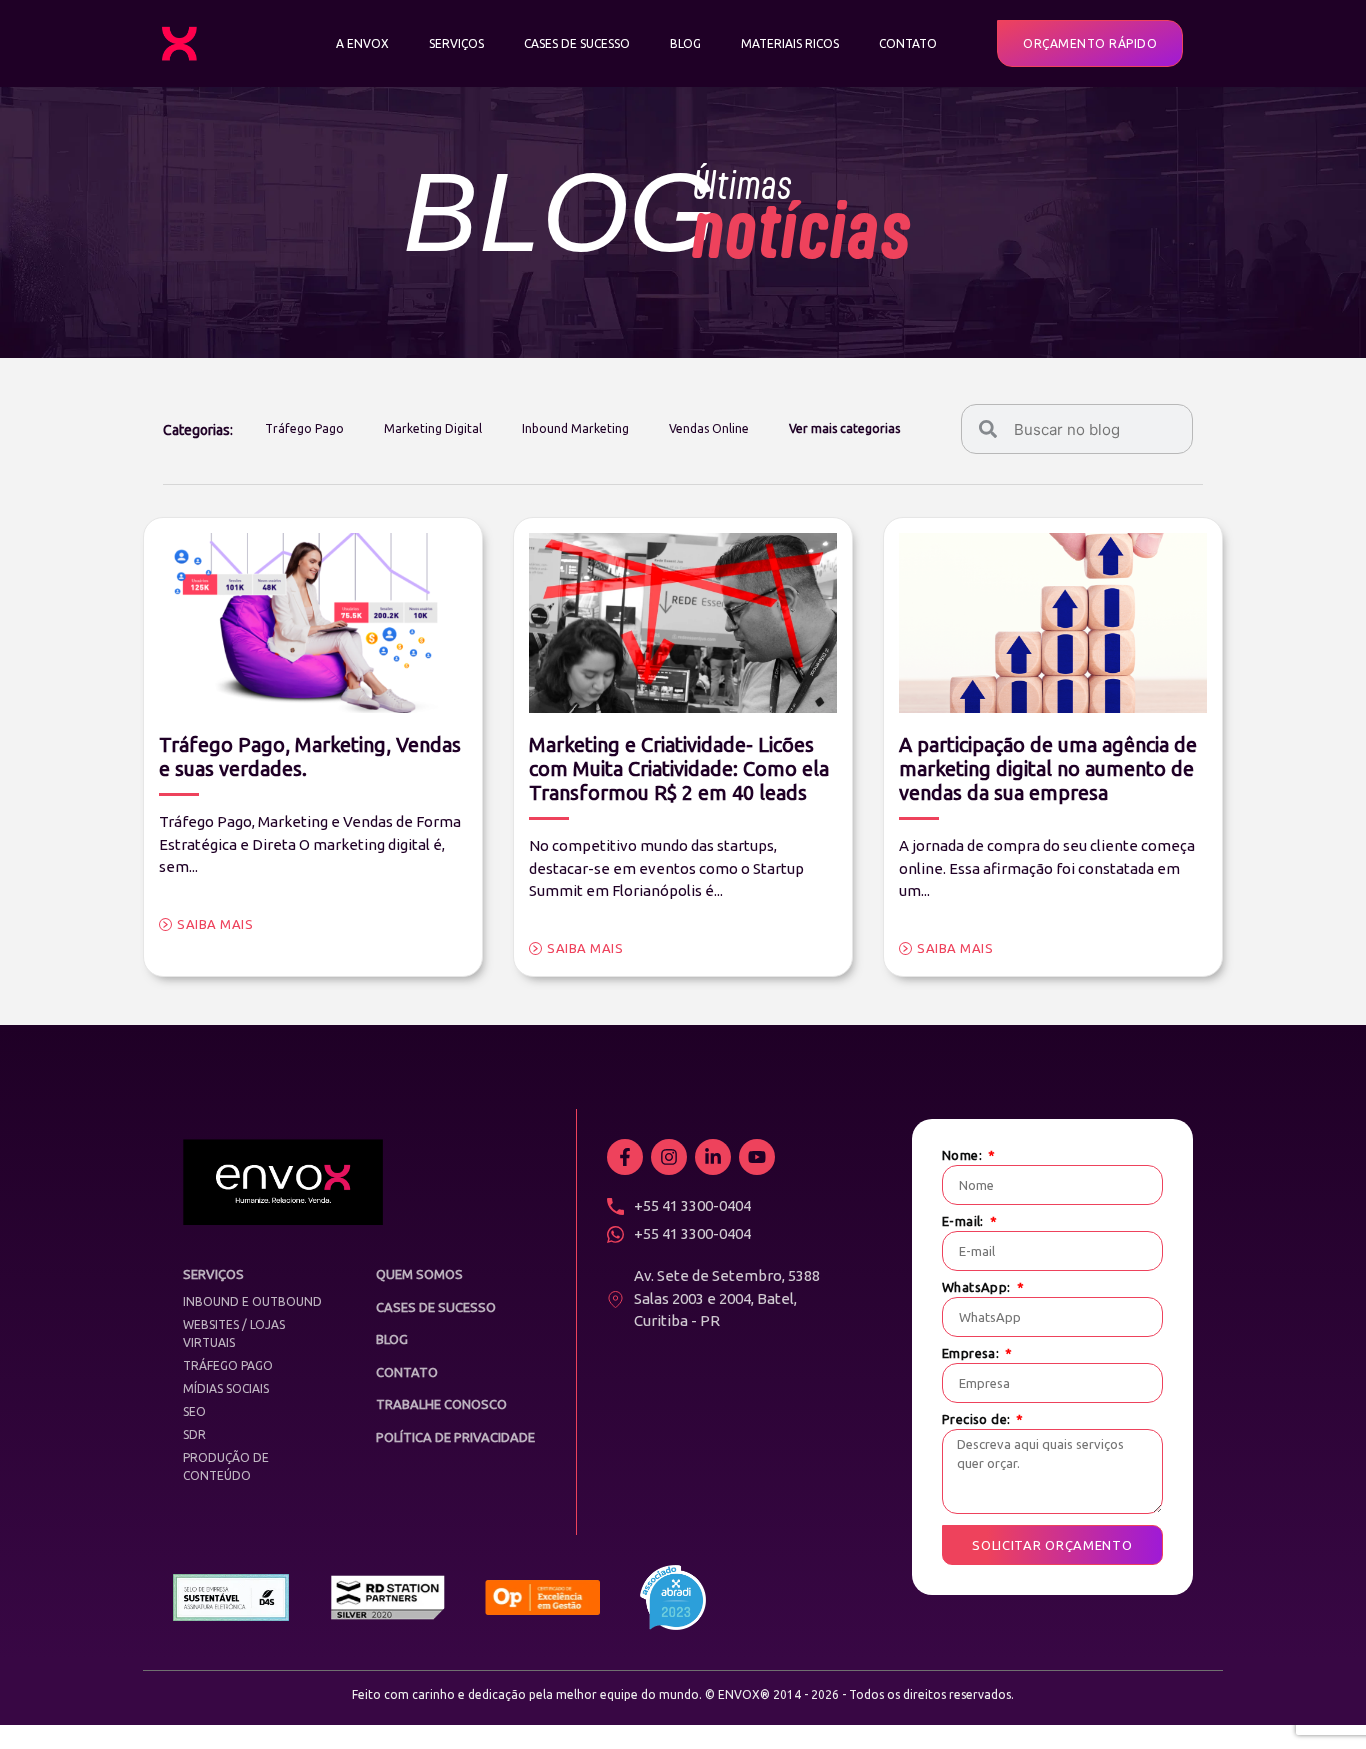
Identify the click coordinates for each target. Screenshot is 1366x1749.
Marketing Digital (433, 428)
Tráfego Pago (304, 428)
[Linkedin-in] (713, 1157)
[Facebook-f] (625, 1157)
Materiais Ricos (790, 43)
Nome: (963, 1155)
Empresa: (972, 1353)
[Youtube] (757, 1157)
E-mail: (964, 1221)
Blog (685, 43)
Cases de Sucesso (577, 43)
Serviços (456, 43)
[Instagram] (669, 1157)
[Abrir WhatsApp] (1316, 1698)
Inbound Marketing (575, 428)
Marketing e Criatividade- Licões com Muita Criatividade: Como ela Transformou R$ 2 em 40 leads (679, 768)
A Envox (362, 43)
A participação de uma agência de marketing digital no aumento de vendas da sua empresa (1048, 768)
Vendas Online (709, 428)
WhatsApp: (978, 1287)
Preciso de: (978, 1419)
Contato (908, 43)
